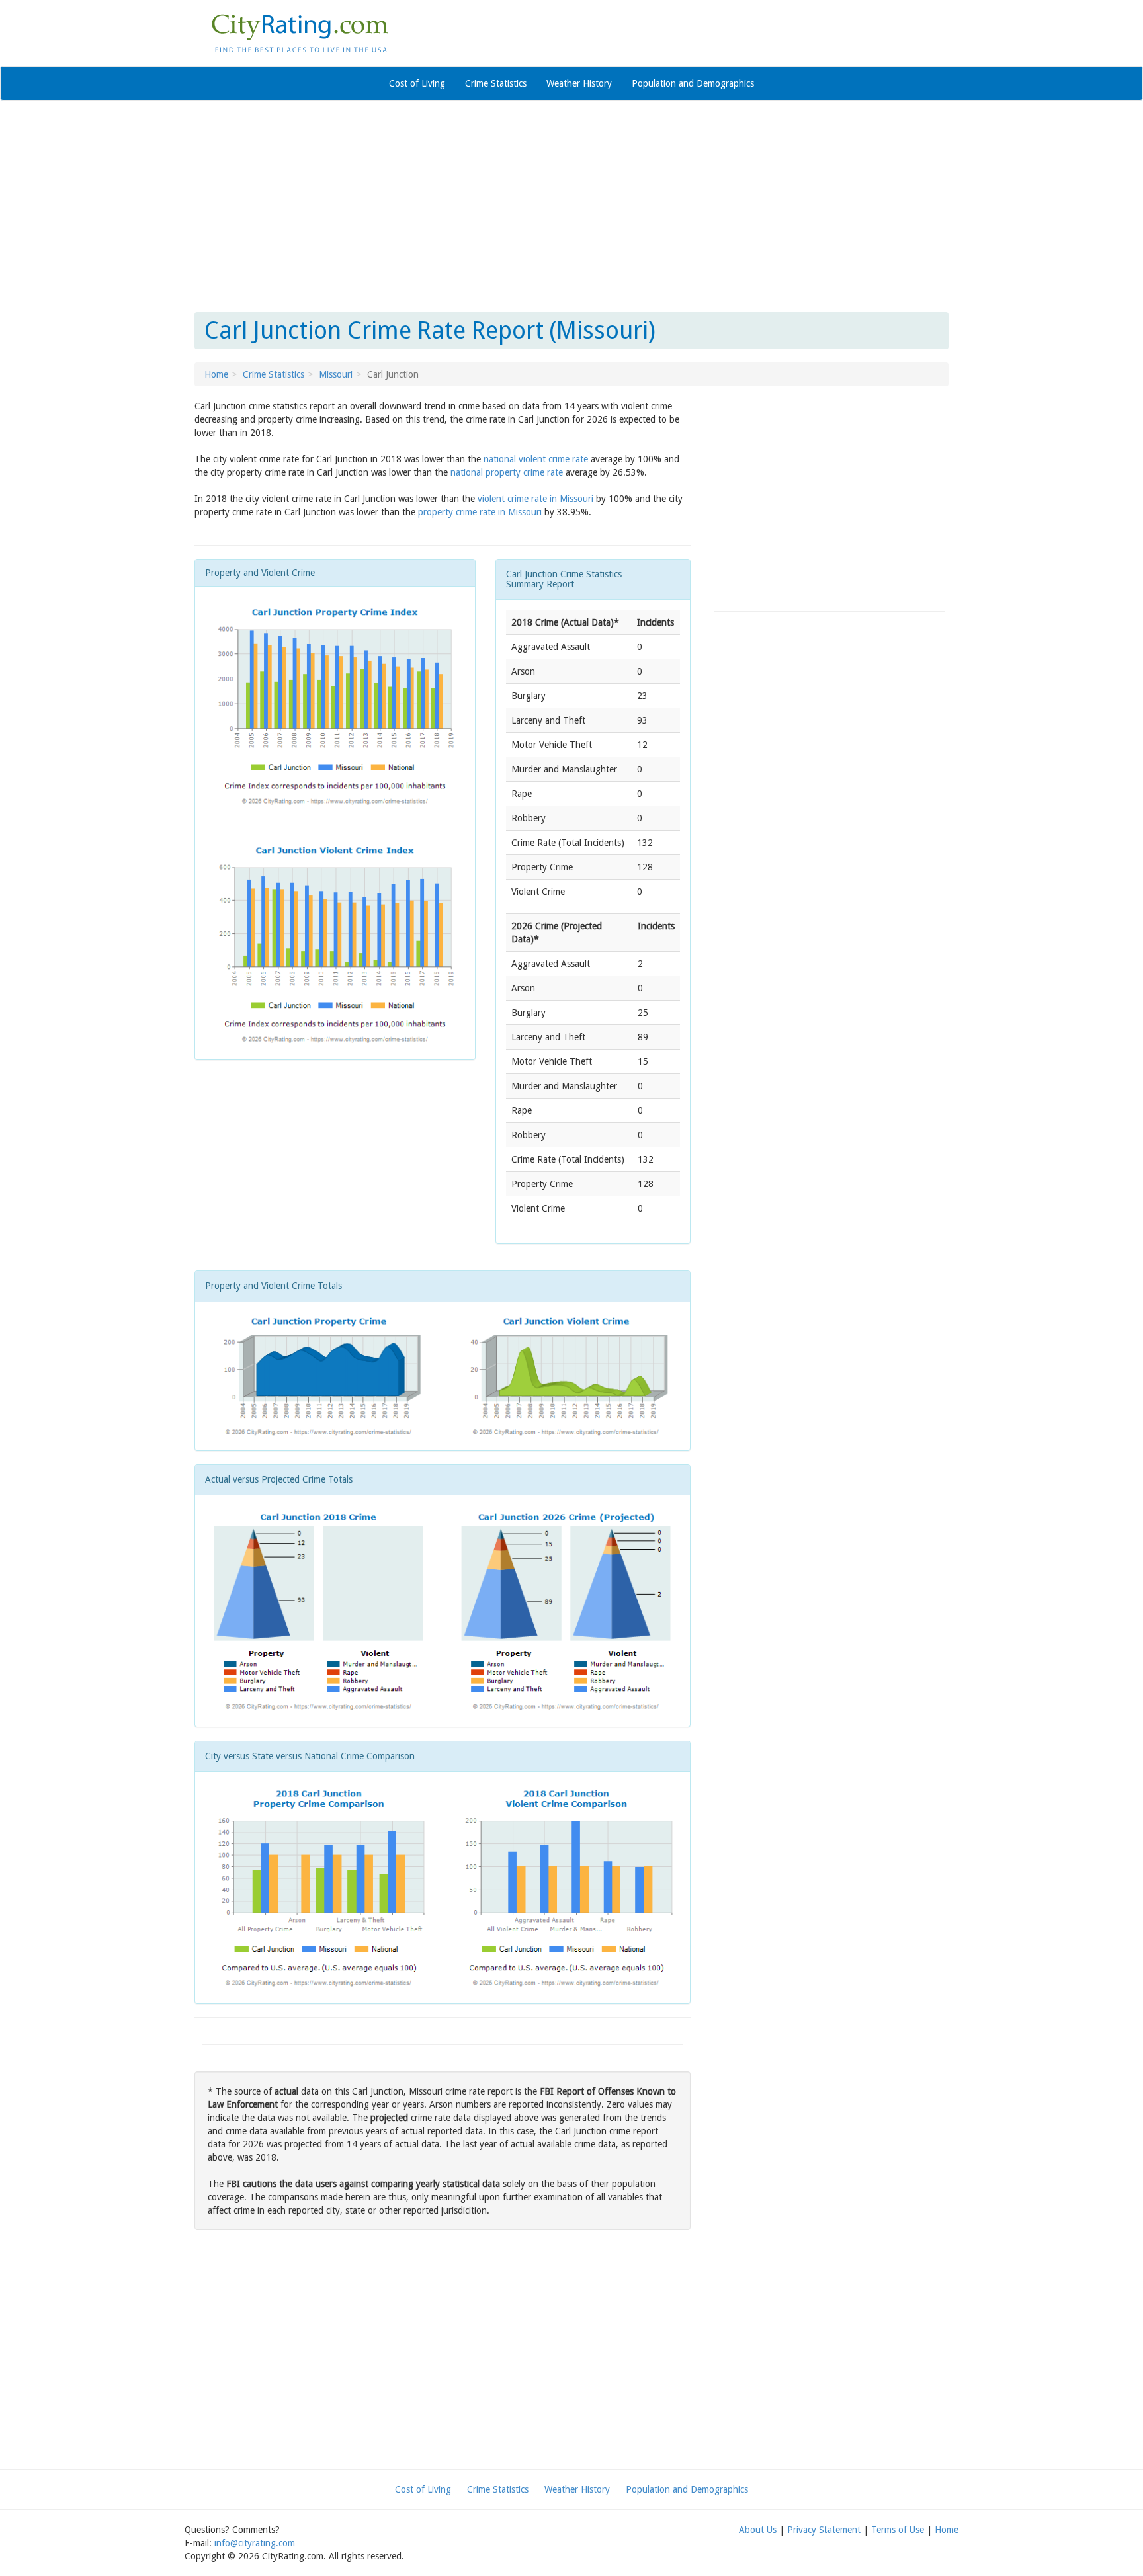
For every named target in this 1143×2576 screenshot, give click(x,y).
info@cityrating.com (255, 2543)
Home (216, 374)
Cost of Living (417, 83)
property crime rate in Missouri (480, 512)
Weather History (579, 83)
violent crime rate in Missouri (535, 499)
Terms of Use (898, 2530)
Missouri (336, 374)
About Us (758, 2530)
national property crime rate (507, 472)
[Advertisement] (571, 206)
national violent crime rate (536, 459)
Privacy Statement (824, 2530)
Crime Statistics (496, 83)
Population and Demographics (693, 83)
